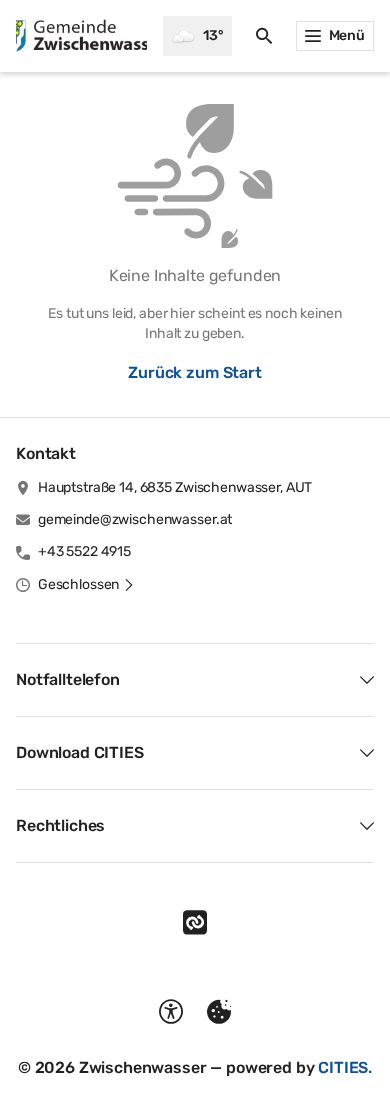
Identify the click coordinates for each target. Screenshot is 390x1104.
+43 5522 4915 (84, 551)
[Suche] (264, 36)
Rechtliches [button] (60, 825)
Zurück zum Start (194, 372)
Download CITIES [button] (80, 752)
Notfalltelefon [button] (68, 679)
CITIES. (345, 1067)
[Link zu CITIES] (195, 923)
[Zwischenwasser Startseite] (81, 36)
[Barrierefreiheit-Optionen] (171, 1012)
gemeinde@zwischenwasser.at (135, 519)
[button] (86, 585)
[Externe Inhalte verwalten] (219, 1012)
